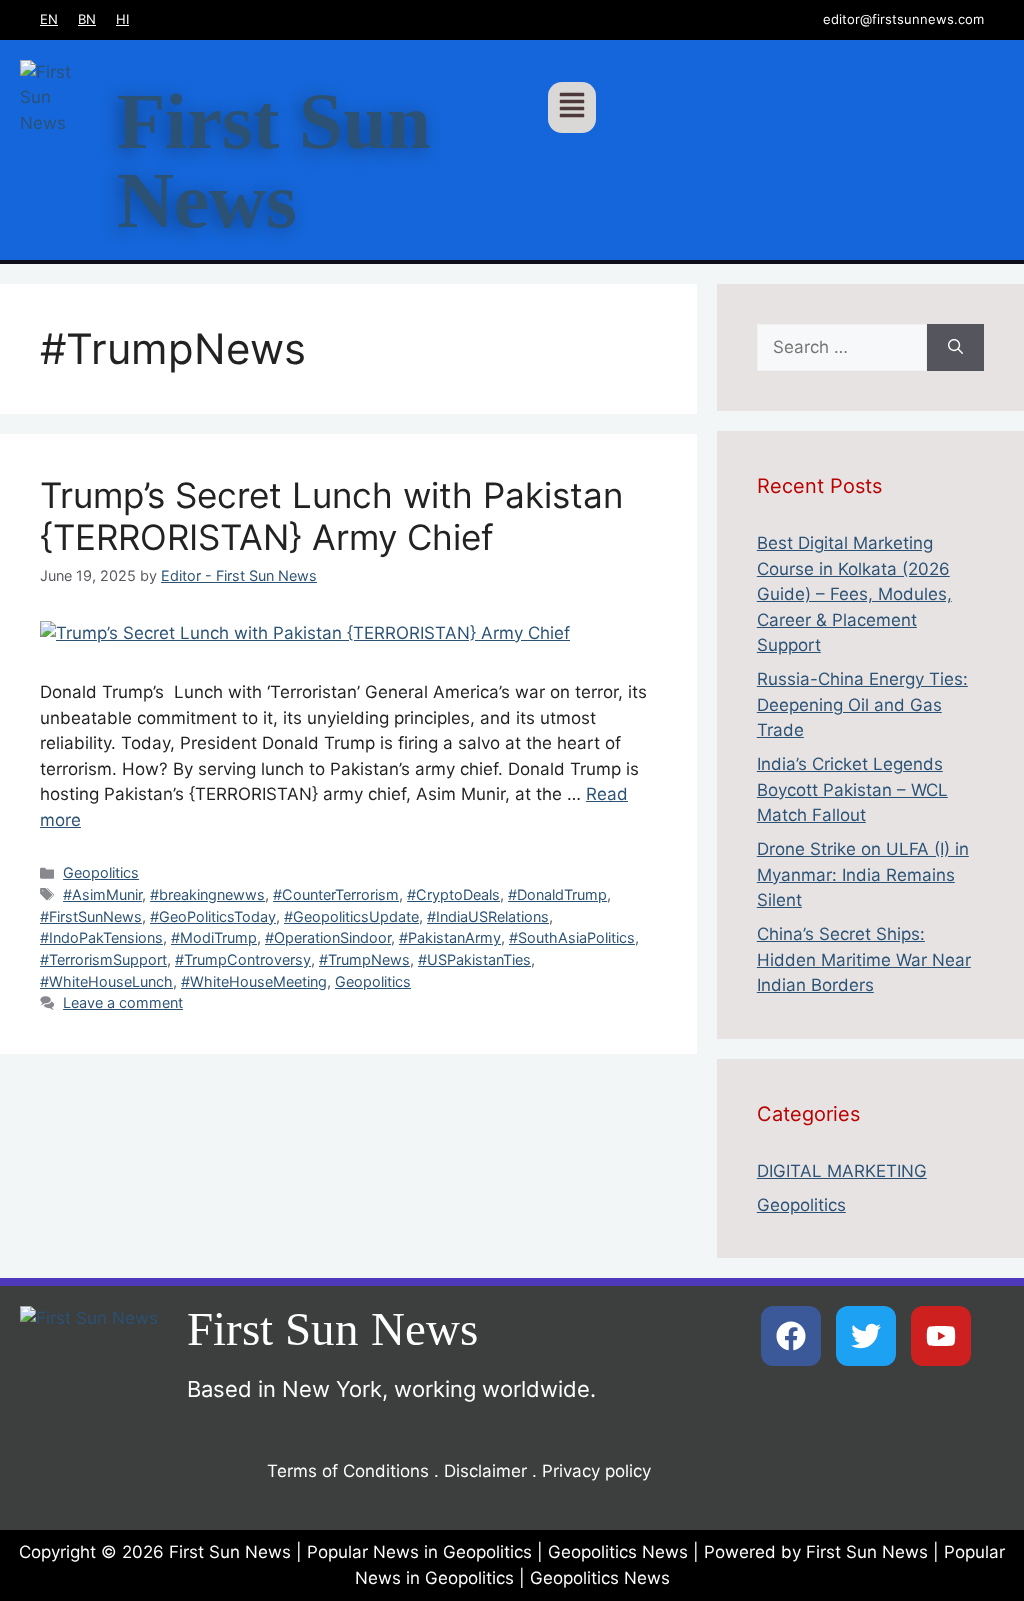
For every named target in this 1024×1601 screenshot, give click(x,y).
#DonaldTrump (557, 894)
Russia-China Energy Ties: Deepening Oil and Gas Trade (862, 704)
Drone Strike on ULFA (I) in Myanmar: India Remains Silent (863, 874)
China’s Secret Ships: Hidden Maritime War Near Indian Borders (864, 959)
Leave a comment (123, 1002)
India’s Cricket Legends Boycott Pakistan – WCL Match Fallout (852, 789)
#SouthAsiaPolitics (572, 937)
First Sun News (274, 161)
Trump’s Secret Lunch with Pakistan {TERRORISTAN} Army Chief (331, 516)
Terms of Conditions (348, 1471)
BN (87, 19)
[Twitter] (866, 1336)
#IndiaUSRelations (488, 916)
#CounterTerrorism (336, 894)
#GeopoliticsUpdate (351, 916)
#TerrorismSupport (103, 959)
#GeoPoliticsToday (213, 916)
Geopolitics (101, 872)
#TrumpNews (364, 959)
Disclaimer (485, 1471)
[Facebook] (791, 1336)
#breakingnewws (207, 894)
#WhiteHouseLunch (106, 981)
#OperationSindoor (328, 937)
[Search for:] (842, 348)
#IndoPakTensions (101, 937)
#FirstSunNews (91, 916)
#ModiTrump (214, 937)
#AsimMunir (102, 894)
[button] (572, 108)
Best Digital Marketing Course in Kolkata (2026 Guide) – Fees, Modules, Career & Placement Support (854, 594)
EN (49, 19)
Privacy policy (596, 1471)
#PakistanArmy (450, 937)
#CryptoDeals (453, 894)
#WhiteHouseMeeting (254, 981)
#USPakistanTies (474, 959)
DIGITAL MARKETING (842, 1171)
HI (122, 19)
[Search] (955, 348)
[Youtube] (941, 1336)
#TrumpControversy (243, 959)
